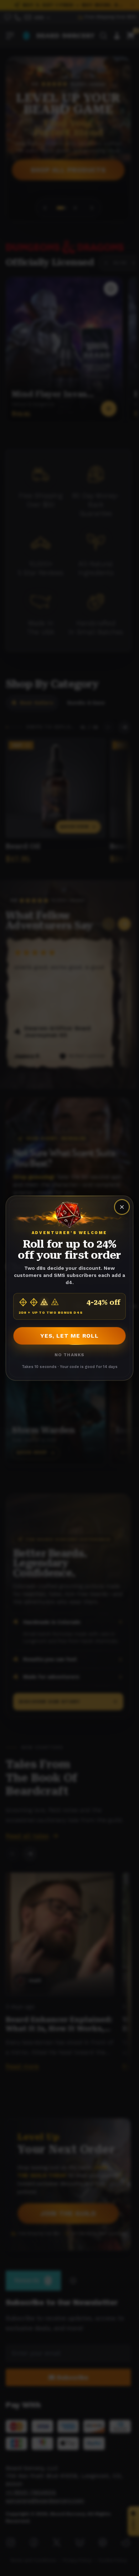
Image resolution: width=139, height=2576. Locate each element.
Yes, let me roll (69, 1336)
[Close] (122, 1207)
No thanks (70, 1355)
